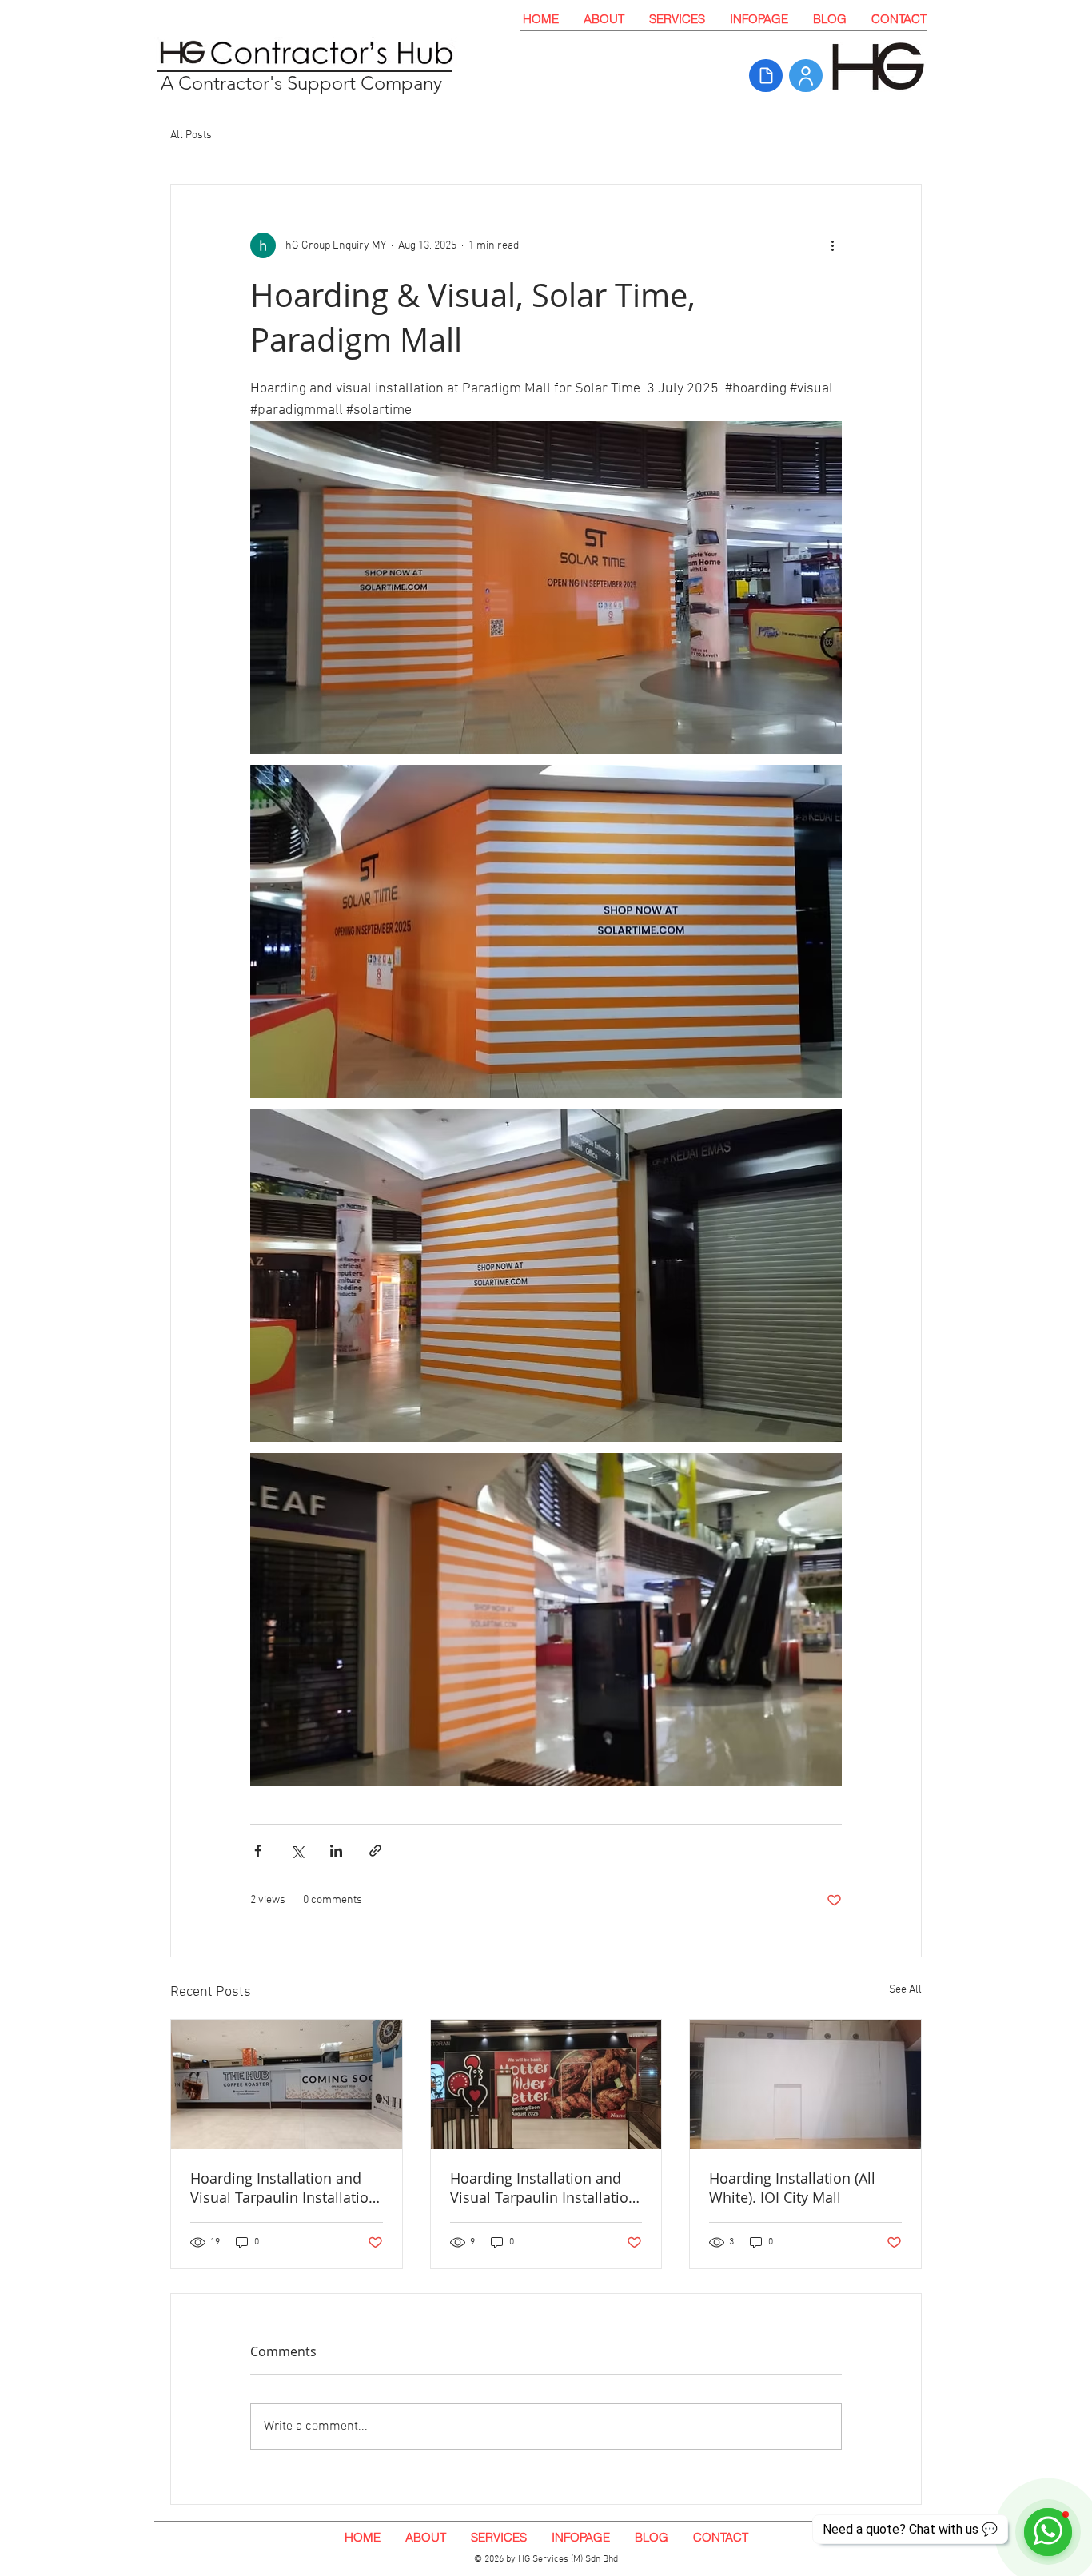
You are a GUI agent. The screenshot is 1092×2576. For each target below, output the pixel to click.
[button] (677, 19)
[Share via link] (375, 1851)
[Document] (766, 76)
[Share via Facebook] (258, 1851)
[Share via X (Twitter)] (297, 1851)
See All (905, 1990)
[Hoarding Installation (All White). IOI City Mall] (805, 2084)
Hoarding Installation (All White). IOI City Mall (792, 2188)
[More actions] (832, 245)
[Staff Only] (806, 76)
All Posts (191, 135)
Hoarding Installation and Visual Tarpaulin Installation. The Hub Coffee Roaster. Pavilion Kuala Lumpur (286, 2188)
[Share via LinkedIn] (336, 1851)
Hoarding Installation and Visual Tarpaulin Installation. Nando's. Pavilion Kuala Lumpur (546, 2188)
